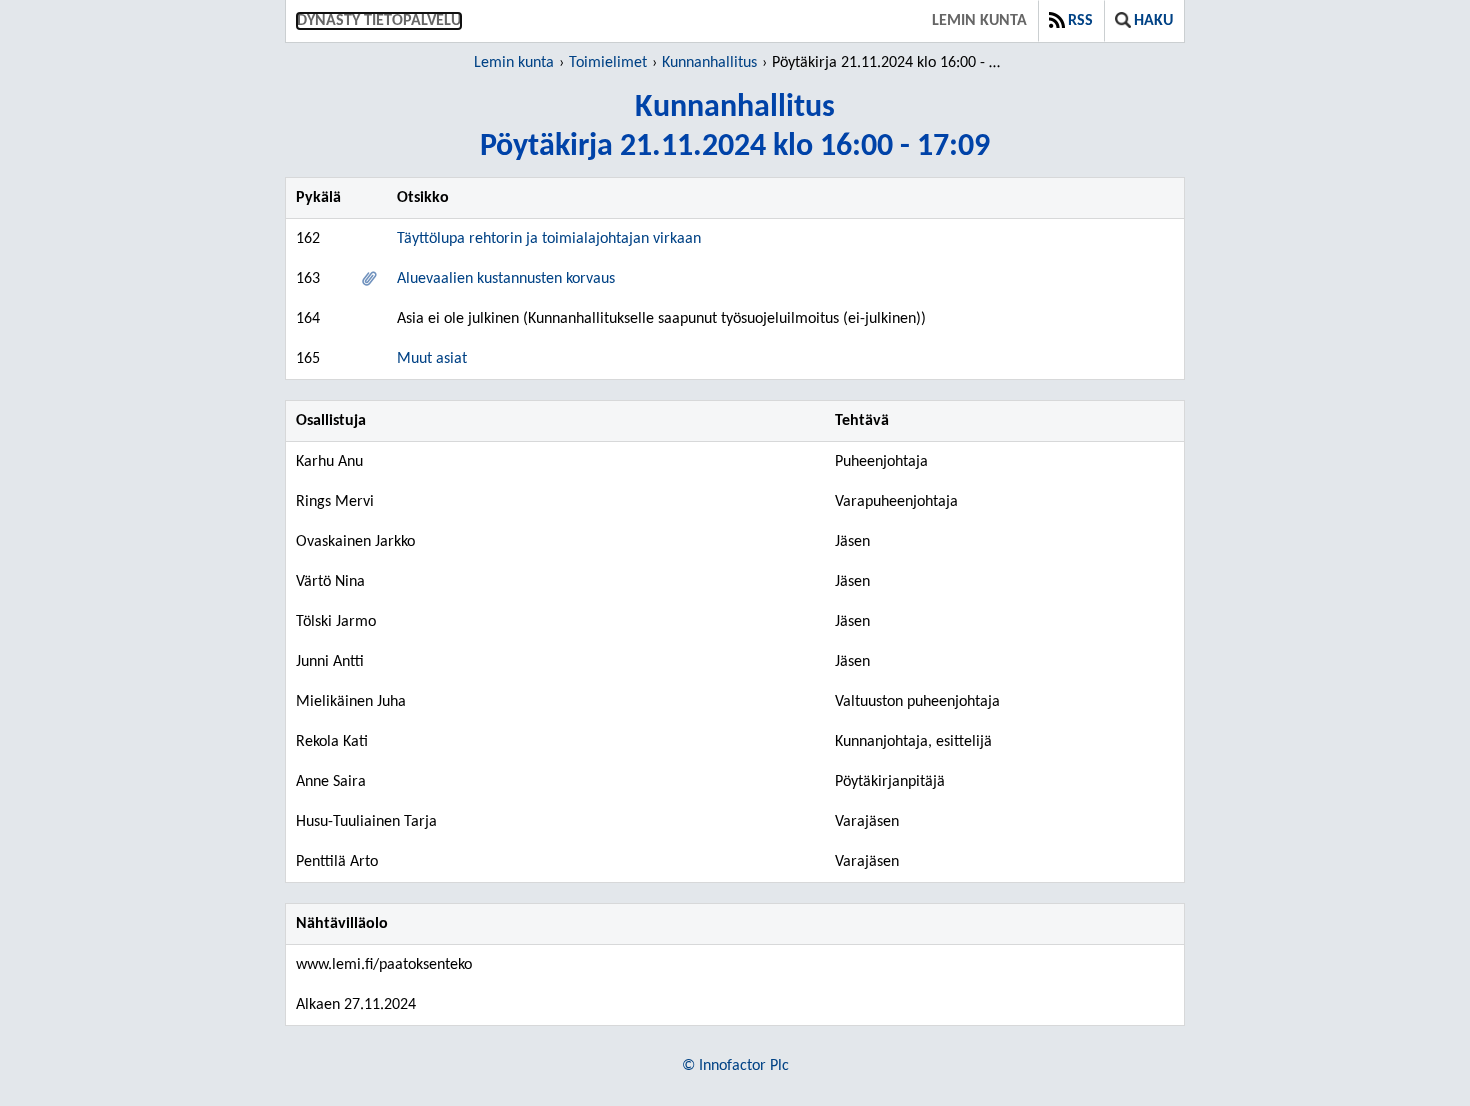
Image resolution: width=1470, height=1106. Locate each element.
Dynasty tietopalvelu (379, 21)
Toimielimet (608, 63)
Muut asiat (432, 359)
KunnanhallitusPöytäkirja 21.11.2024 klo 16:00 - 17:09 (735, 127)
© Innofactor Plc (735, 1066)
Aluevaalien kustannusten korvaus (506, 279)
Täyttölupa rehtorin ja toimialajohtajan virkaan (549, 239)
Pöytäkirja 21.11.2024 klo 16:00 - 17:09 (889, 63)
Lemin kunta (979, 21)
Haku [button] (1153, 21)
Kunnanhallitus (709, 63)
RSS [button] (1080, 21)
